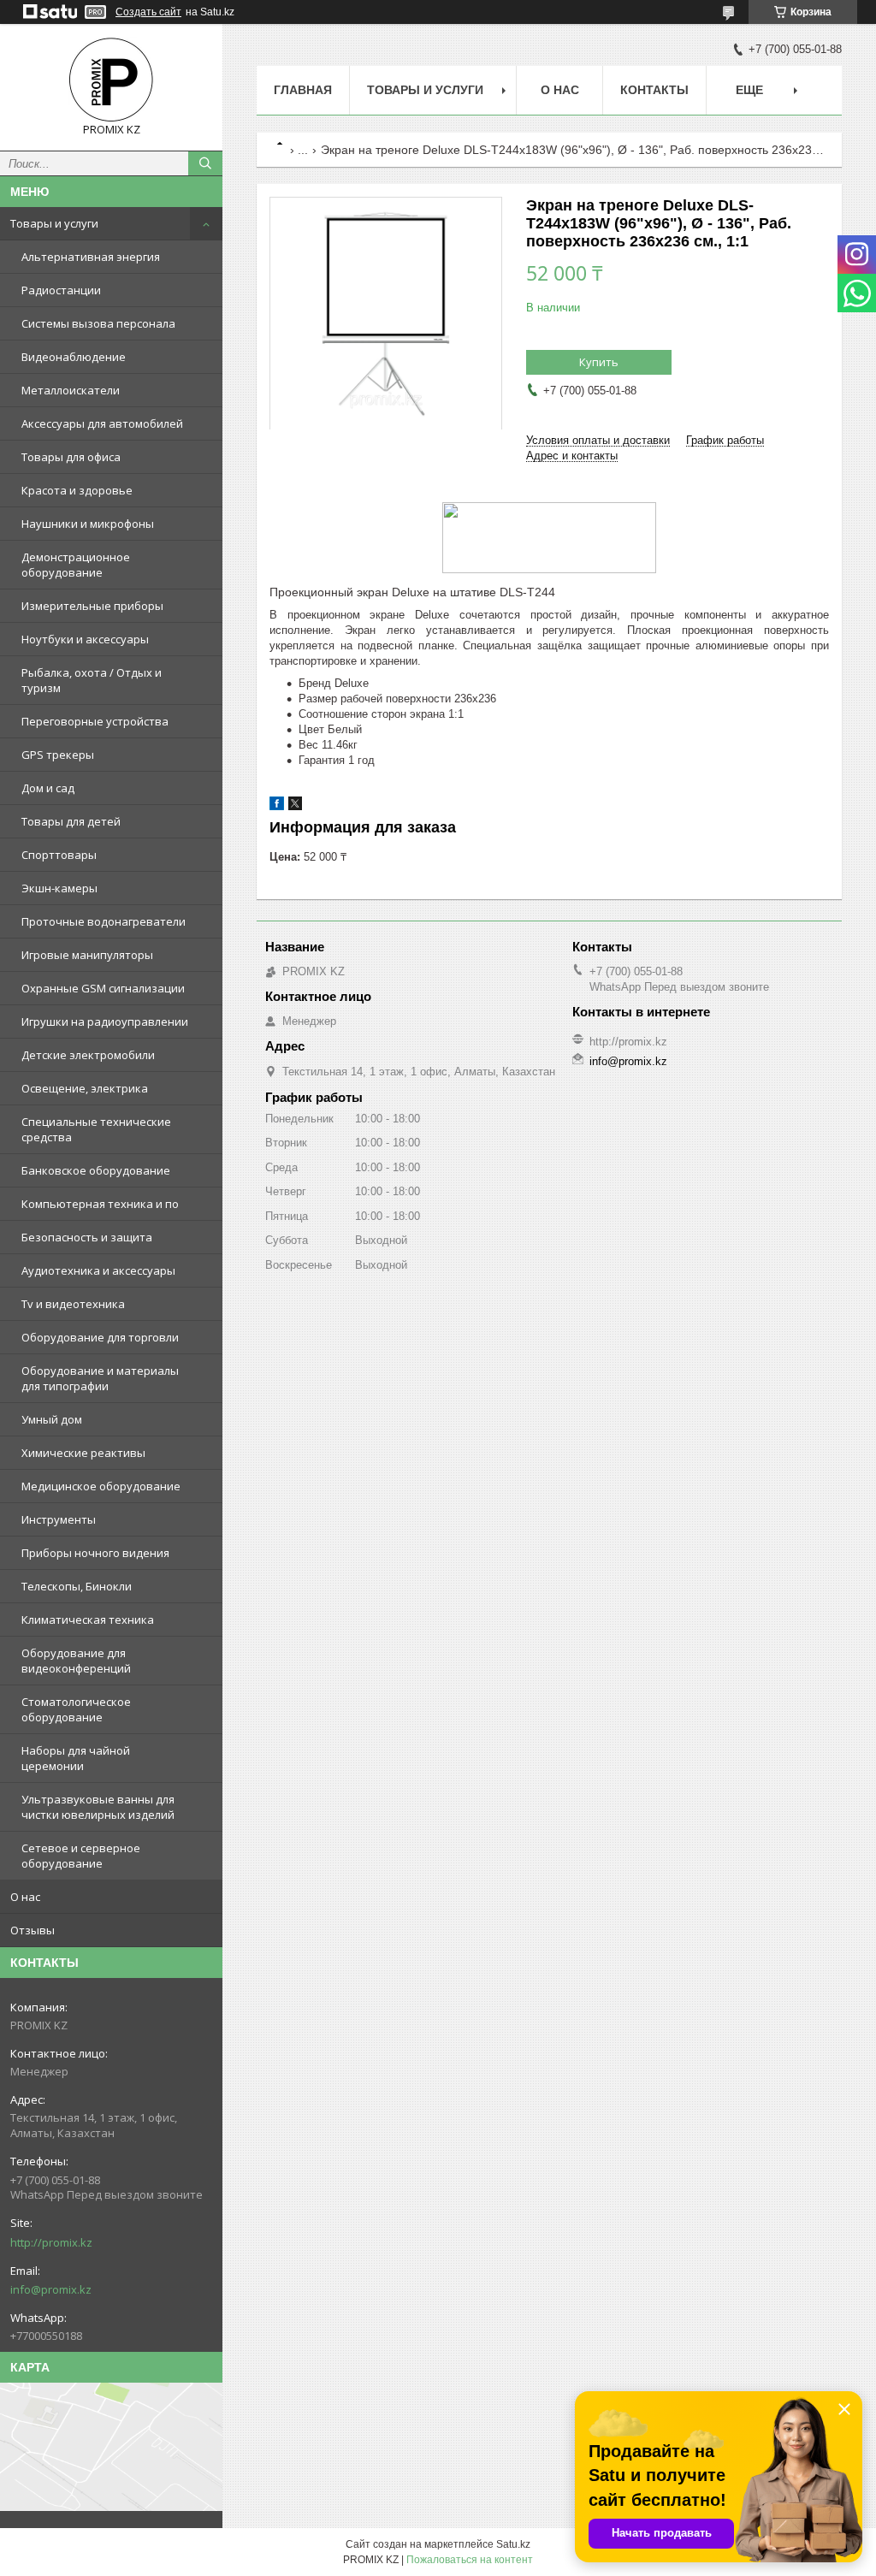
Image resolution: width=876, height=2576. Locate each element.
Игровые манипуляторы (87, 955)
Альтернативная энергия (91, 257)
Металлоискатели (71, 390)
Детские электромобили (88, 1055)
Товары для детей (71, 821)
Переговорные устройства (95, 721)
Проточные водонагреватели (104, 921)
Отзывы (33, 1930)
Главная (303, 90)
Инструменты (59, 1519)
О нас (25, 1897)
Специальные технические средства (96, 1129)
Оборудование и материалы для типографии (100, 1378)
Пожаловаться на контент (470, 2560)
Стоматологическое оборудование (76, 1709)
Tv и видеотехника (73, 1304)
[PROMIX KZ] (111, 80)
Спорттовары (59, 855)
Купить (599, 362)
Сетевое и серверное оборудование (81, 1856)
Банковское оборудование (96, 1170)
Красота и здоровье (77, 490)
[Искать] (205, 163)
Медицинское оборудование (101, 1486)
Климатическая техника (88, 1620)
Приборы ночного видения (95, 1553)
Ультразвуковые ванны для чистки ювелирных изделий (98, 1807)
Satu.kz (513, 2544)
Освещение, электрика (85, 1088)
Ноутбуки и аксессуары (85, 639)
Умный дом (52, 1419)
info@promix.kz (51, 2289)
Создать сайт (148, 12)
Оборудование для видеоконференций (76, 1661)
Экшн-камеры (59, 888)
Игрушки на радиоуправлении (105, 1022)
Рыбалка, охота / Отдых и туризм (92, 680)
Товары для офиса (71, 457)
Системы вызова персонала (98, 323)
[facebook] (277, 806)
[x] (295, 806)
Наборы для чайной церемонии (76, 1758)
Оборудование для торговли (100, 1337)
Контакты (654, 90)
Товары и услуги (54, 223)
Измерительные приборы (92, 606)
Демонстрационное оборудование (76, 565)
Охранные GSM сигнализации (103, 988)
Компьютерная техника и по (100, 1204)
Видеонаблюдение (74, 357)
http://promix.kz (51, 2242)
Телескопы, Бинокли (77, 1586)
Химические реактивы (83, 1453)
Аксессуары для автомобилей (102, 423)
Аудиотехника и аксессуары (98, 1270)
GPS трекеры (58, 755)
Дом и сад (48, 788)
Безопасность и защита (87, 1237)
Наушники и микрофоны (88, 524)
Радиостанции (61, 290)
